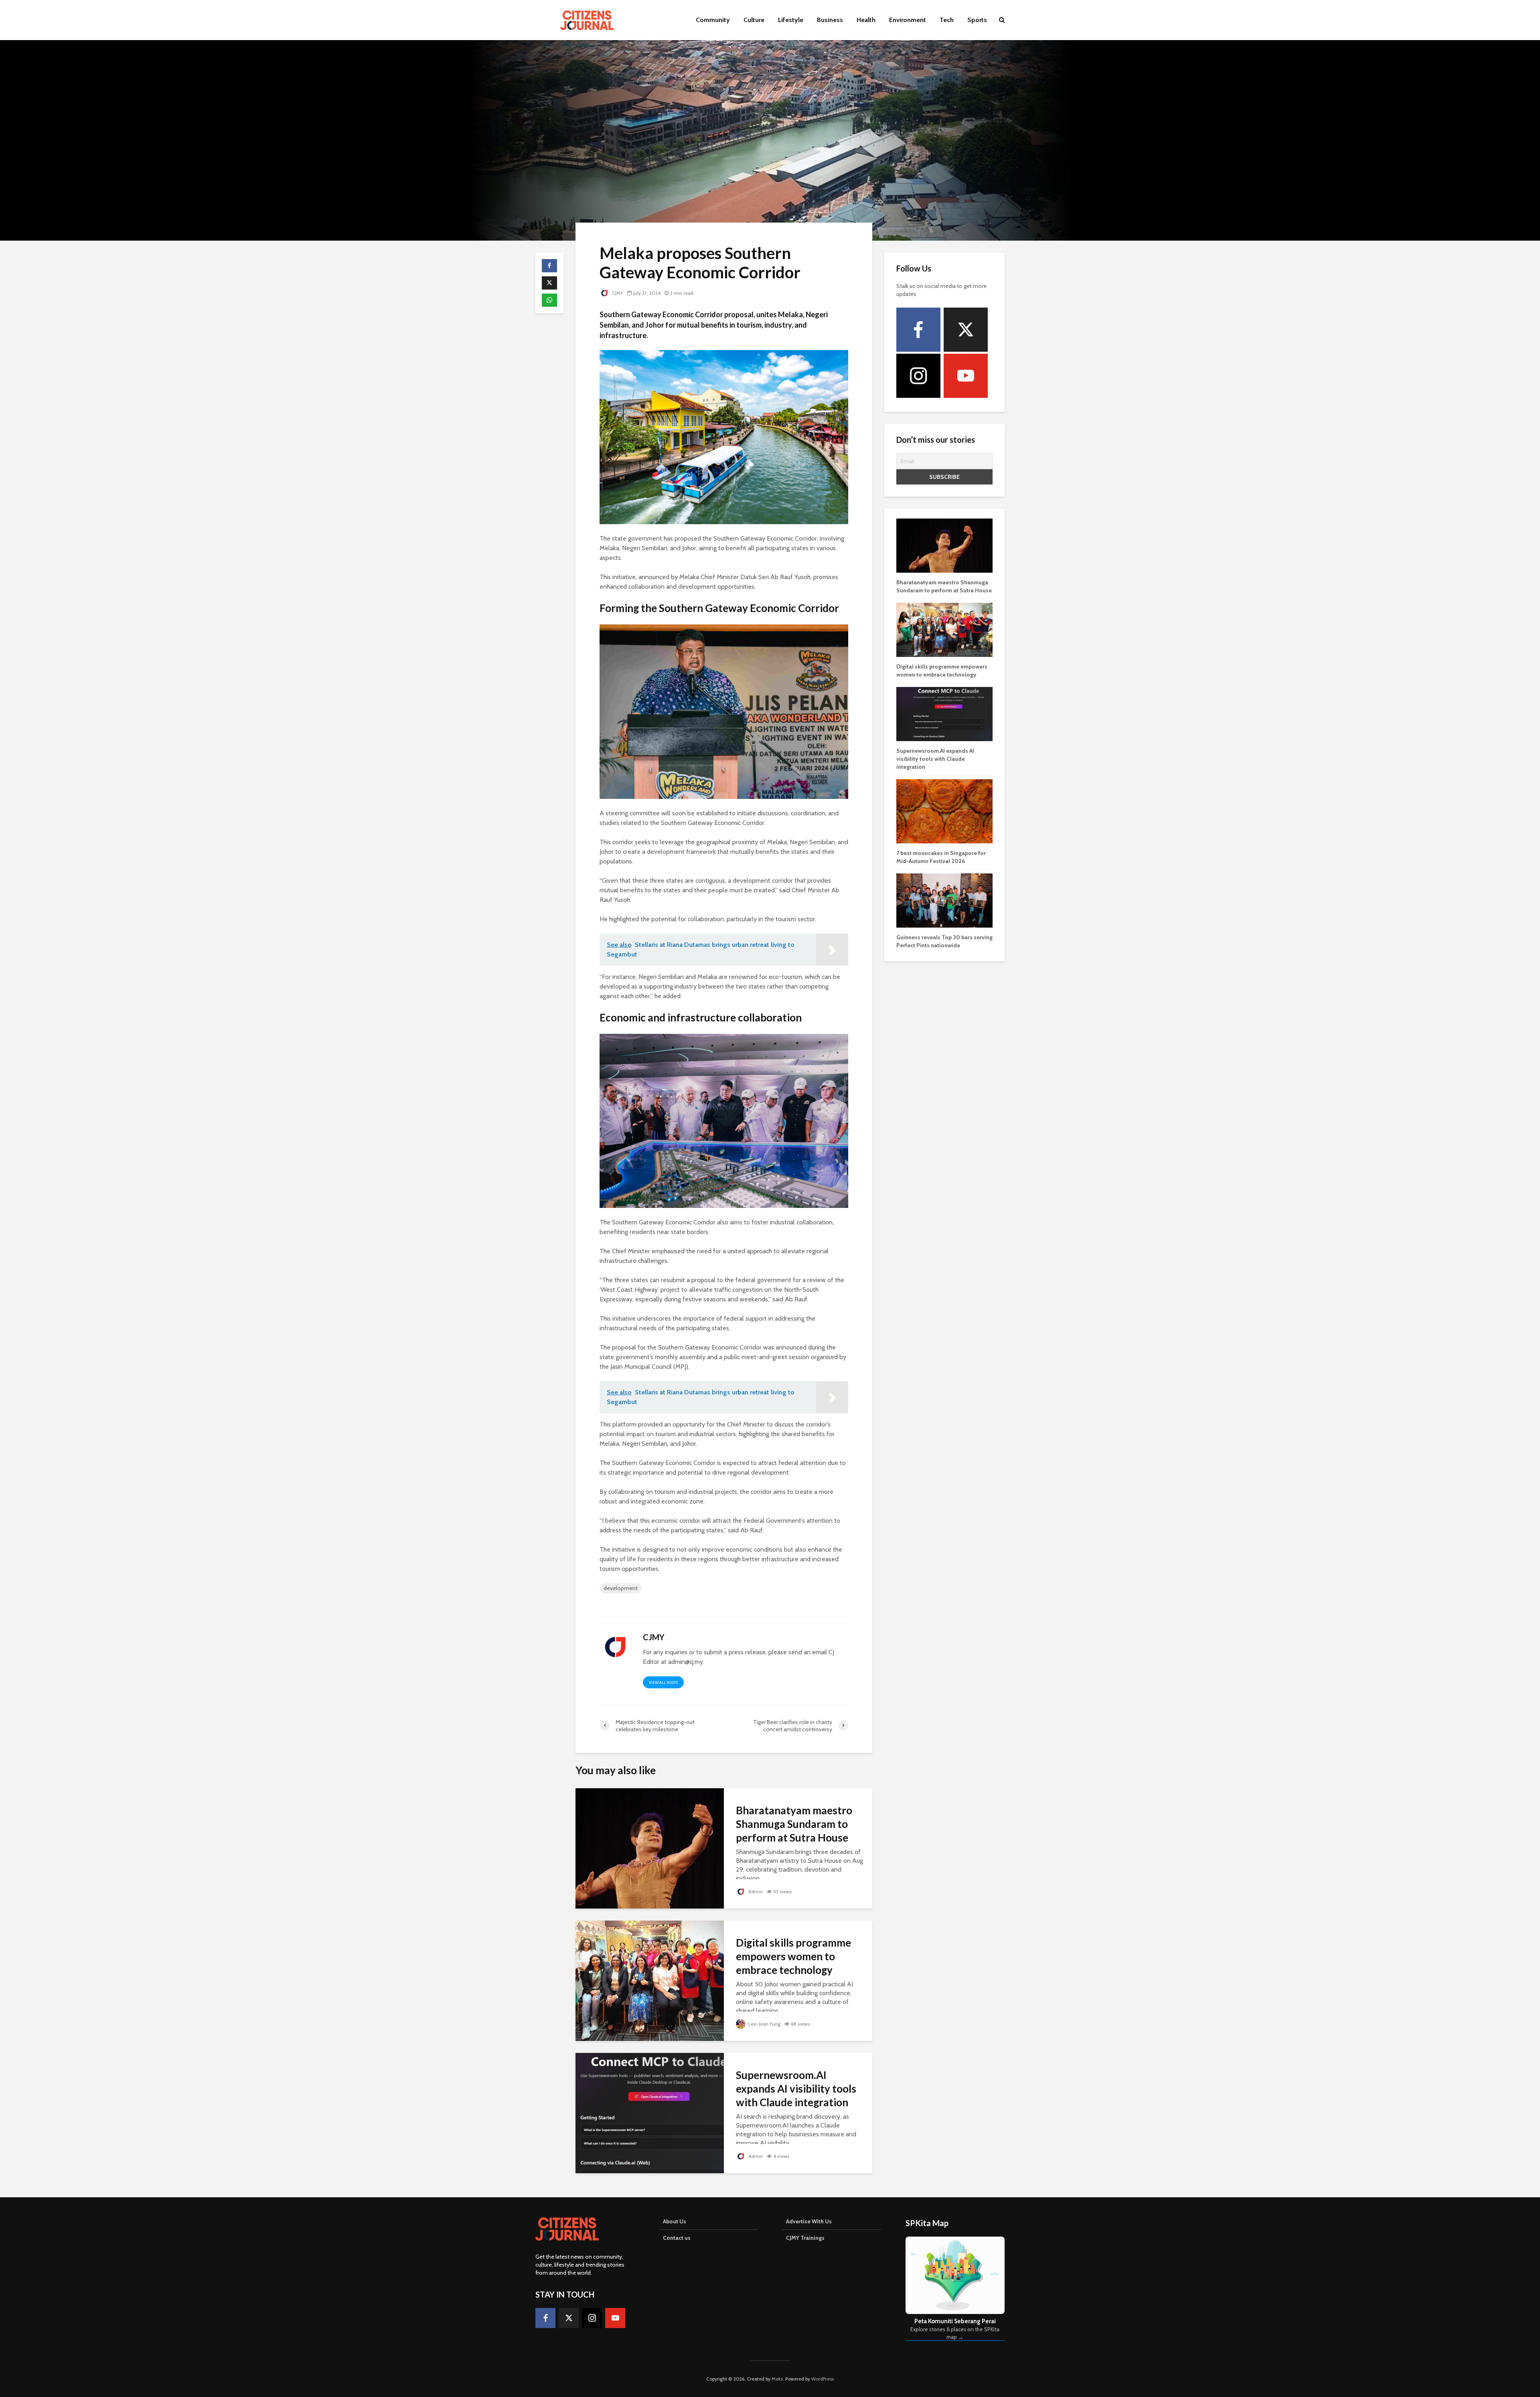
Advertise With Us (809, 2221)
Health (866, 20)
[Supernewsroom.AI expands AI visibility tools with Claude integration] (650, 2112)
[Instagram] (918, 376)
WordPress (823, 2379)
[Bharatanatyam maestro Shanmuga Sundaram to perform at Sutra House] (650, 1847)
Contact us (677, 2238)
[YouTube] (966, 376)
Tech (947, 20)
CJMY (617, 293)
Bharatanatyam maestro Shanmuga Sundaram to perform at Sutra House (794, 1824)
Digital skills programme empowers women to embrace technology (793, 1956)
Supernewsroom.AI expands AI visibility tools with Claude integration (796, 2089)
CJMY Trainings (805, 2238)
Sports (977, 20)
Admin (755, 1891)
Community (713, 20)
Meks (777, 2379)
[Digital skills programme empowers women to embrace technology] (650, 1980)
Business (830, 20)
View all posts (663, 1683)
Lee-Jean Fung (764, 2024)
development (621, 1588)
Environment (908, 20)
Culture (754, 20)
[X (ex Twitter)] (966, 330)
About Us (675, 2221)
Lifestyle (791, 20)
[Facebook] (918, 330)
